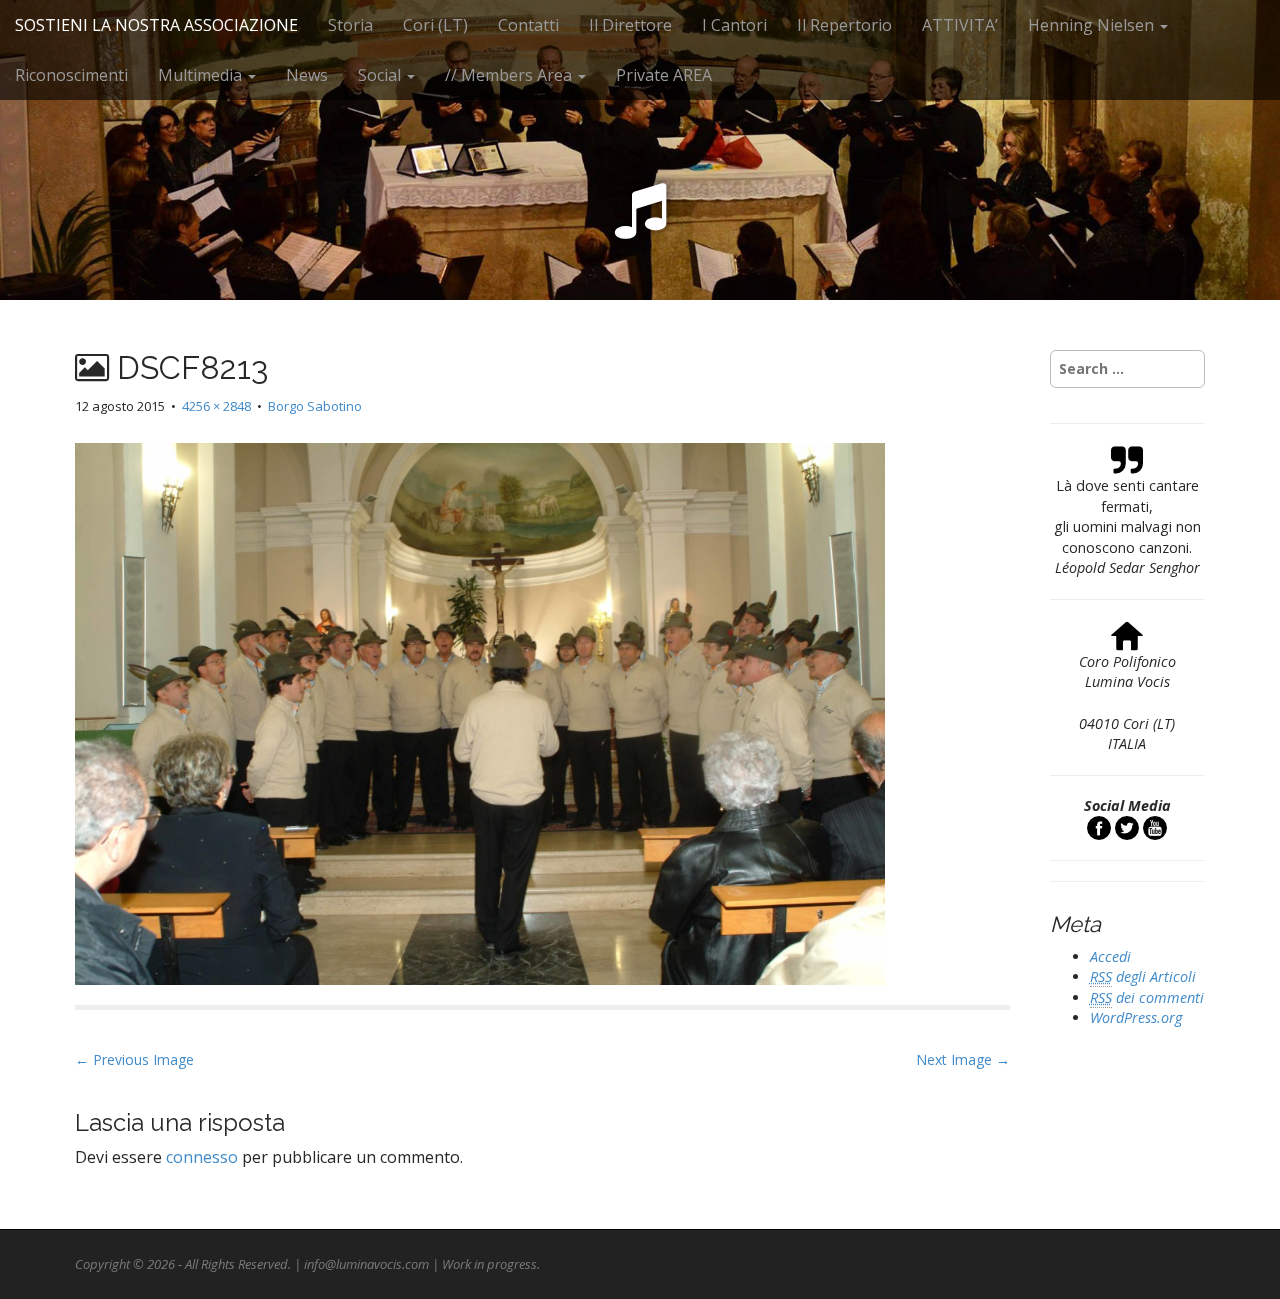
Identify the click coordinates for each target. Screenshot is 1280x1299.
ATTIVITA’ (960, 25)
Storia (350, 25)
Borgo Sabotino (315, 406)
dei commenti (1147, 997)
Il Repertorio (844, 25)
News (307, 75)
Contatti (528, 25)
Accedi (1110, 956)
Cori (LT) (435, 25)
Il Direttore (630, 25)
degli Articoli (1143, 976)
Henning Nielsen (1093, 25)
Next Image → (963, 1059)
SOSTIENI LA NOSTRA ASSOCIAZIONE (156, 25)
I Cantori (734, 25)
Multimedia (202, 75)
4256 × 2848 (216, 406)
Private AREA (664, 75)
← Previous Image (134, 1059)
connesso (202, 1157)
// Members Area (510, 75)
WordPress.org (1136, 1017)
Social (381, 75)
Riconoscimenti (71, 75)
